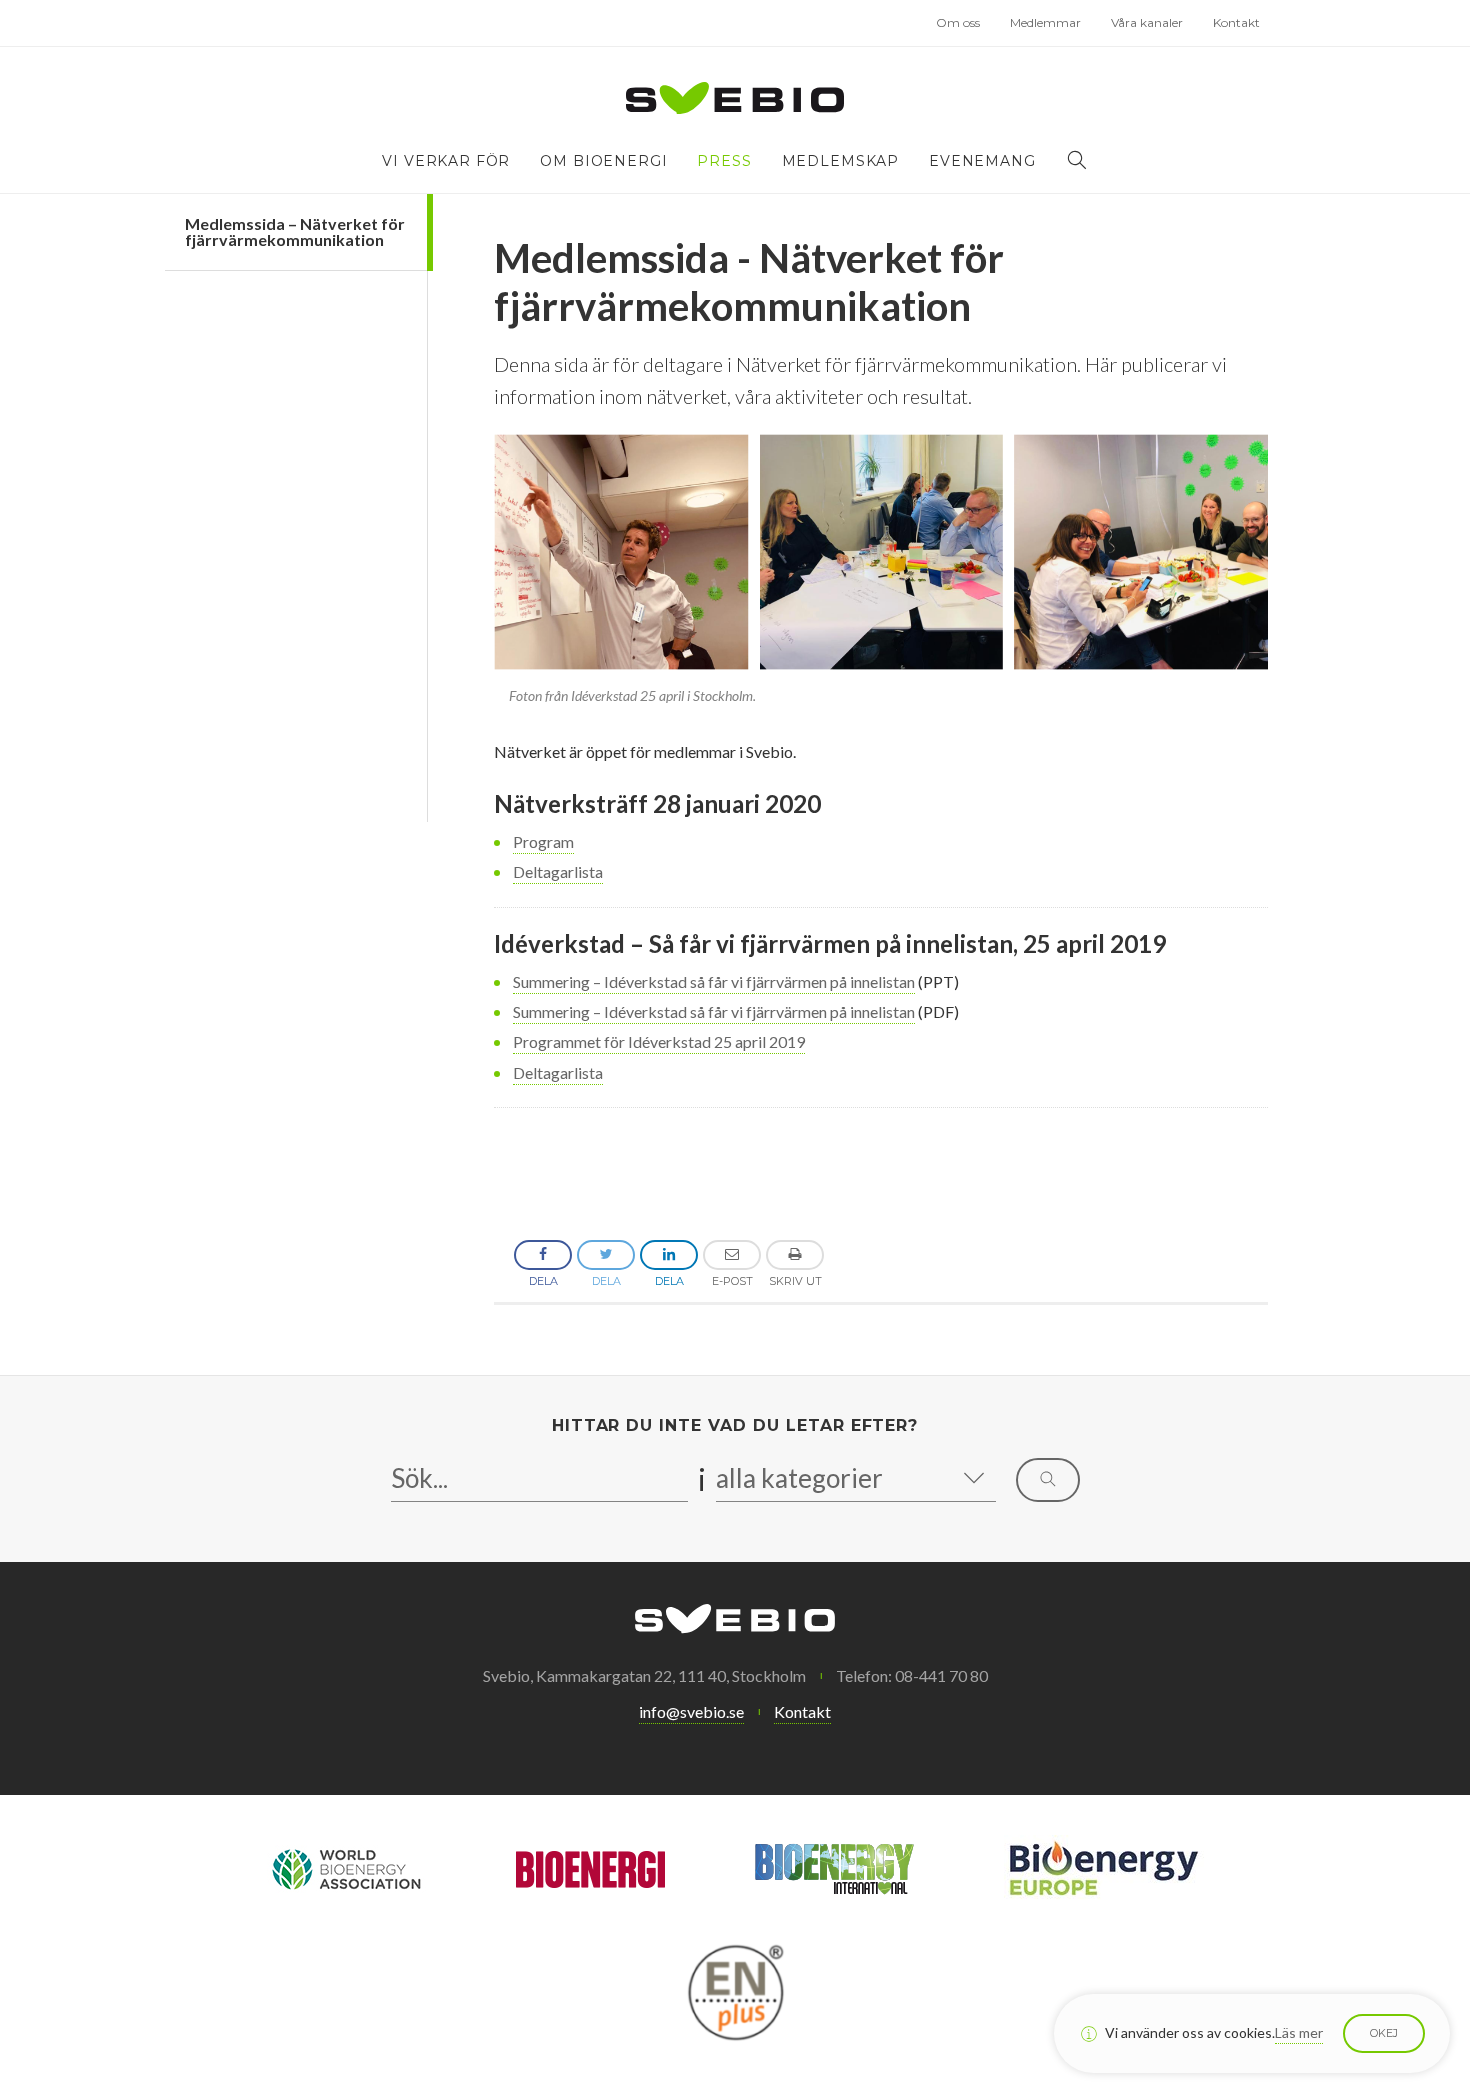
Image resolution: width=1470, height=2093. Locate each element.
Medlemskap (840, 161)
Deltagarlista (558, 871)
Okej (1384, 2033)
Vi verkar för (446, 161)
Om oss (958, 22)
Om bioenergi (603, 161)
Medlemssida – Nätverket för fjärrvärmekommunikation (295, 231)
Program (543, 841)
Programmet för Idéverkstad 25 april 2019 (659, 1041)
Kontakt (1236, 22)
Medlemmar (1045, 22)
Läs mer (1299, 2032)
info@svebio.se (691, 1711)
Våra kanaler (1147, 22)
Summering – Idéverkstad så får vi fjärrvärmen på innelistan (714, 981)
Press (724, 161)
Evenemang (982, 161)
